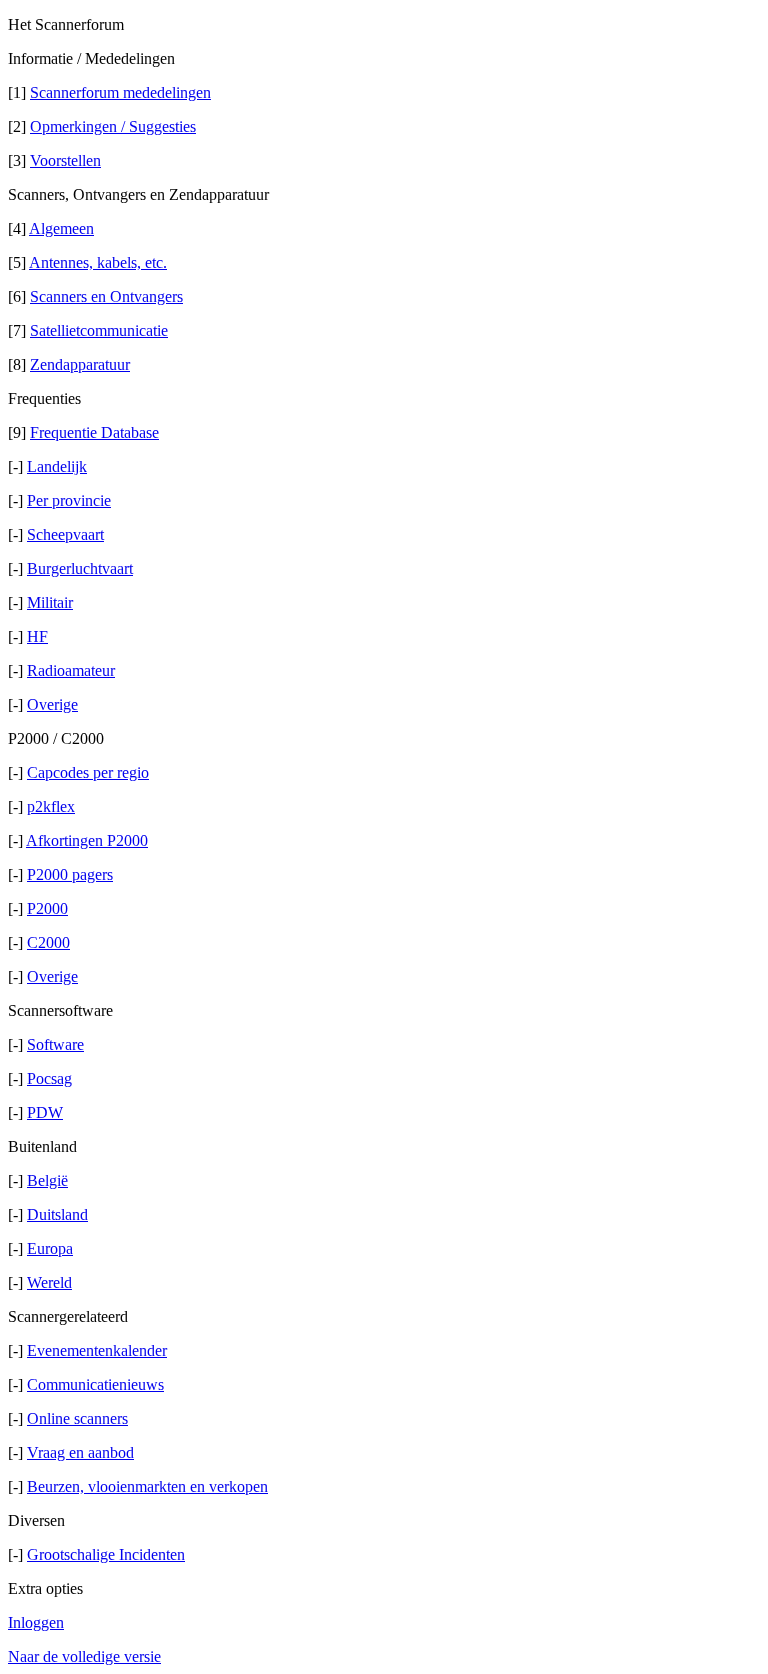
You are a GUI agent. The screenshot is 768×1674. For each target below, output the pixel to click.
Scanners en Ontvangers (106, 296)
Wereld (49, 1282)
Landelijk (57, 466)
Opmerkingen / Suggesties (113, 126)
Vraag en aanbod (80, 1452)
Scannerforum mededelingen (120, 92)
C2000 (48, 942)
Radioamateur (71, 670)
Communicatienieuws (95, 1384)
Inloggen (36, 1622)
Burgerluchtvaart (80, 568)
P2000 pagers (70, 874)
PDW (45, 1112)
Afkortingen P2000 (87, 840)
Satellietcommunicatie (99, 330)
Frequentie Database (94, 432)
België (47, 1180)
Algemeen (61, 228)
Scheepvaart (65, 534)
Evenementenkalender (97, 1350)
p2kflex (51, 806)
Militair (50, 602)
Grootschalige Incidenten (106, 1554)
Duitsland (57, 1214)
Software (55, 1044)
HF (37, 636)
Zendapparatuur (80, 364)
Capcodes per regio (88, 772)
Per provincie (69, 500)
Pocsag (49, 1078)
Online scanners (77, 1418)
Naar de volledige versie (84, 1656)
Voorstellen (65, 160)
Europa (50, 1248)
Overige (52, 704)
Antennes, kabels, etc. (98, 262)
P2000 (47, 908)
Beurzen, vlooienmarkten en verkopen (147, 1486)
